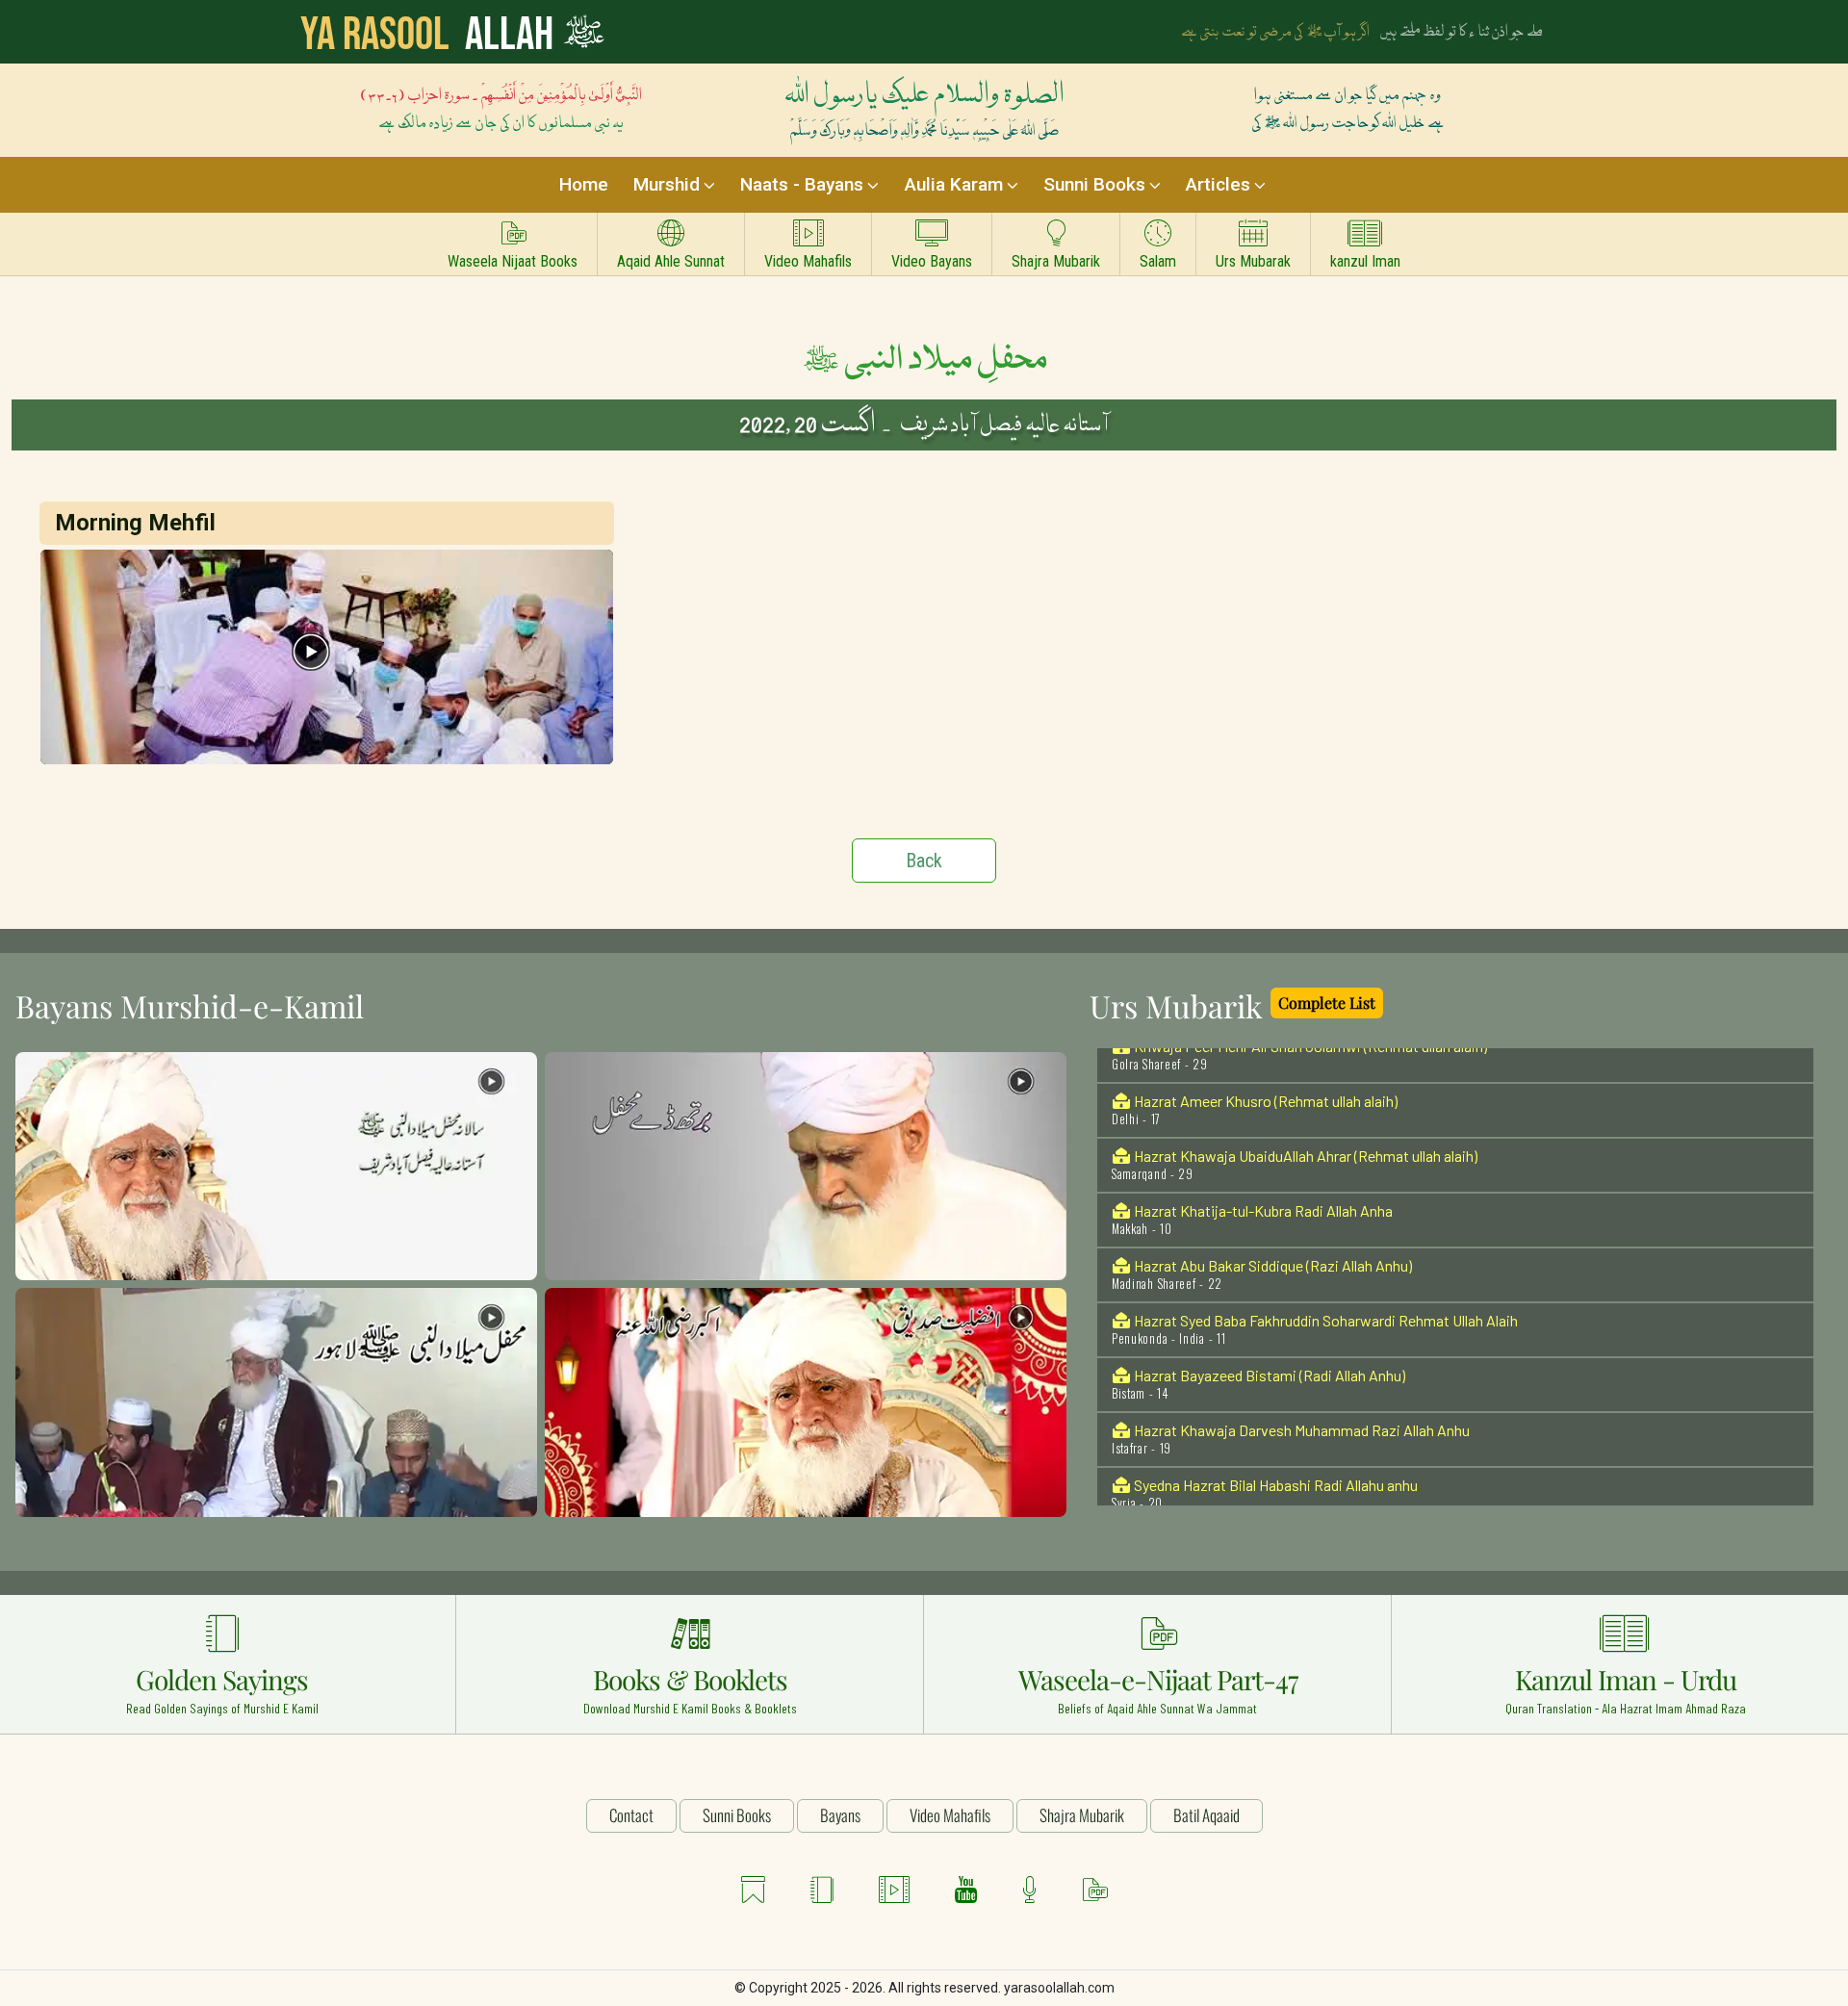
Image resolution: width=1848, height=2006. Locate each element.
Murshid (667, 184)
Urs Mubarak (1253, 261)
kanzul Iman (1365, 261)
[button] (276, 1165)
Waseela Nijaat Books (513, 261)
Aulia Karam (954, 184)
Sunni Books (1094, 184)
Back (924, 861)
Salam (1158, 261)
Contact (631, 1815)
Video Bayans (932, 261)
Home (584, 184)
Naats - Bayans (802, 184)
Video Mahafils (808, 261)
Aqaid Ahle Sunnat (671, 261)
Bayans (840, 1815)
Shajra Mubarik (1056, 261)
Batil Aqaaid (1206, 1815)
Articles (1218, 184)
